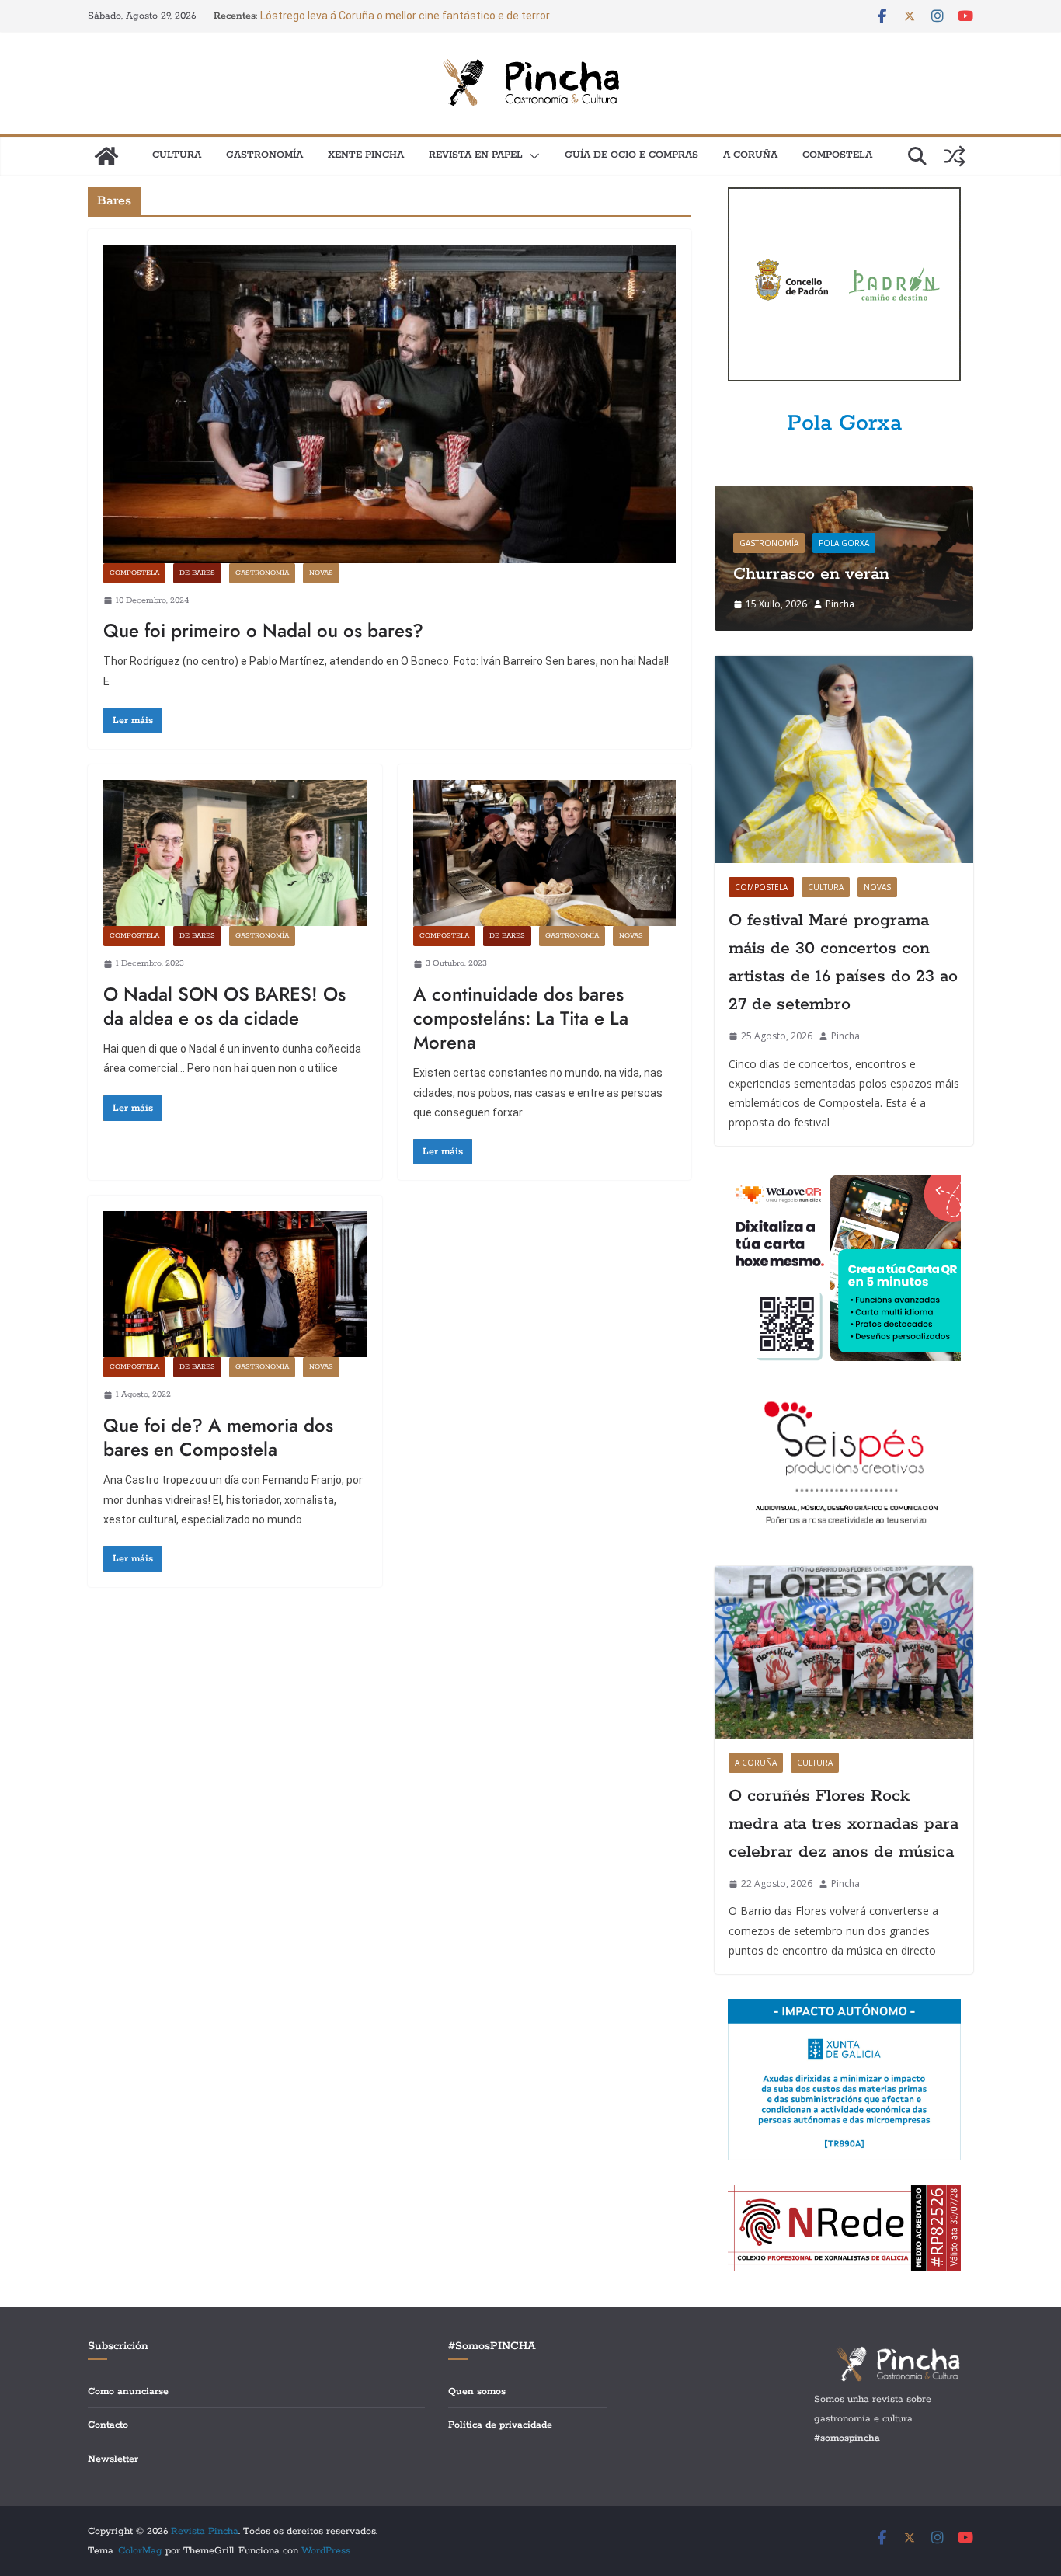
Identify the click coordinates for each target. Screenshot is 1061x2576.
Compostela (837, 155)
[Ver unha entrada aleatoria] (955, 156)
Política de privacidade (500, 2425)
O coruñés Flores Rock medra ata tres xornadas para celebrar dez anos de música (844, 1824)
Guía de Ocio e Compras (631, 155)
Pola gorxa (844, 543)
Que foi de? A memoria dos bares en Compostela (218, 1437)
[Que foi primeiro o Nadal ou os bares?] (390, 404)
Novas (321, 573)
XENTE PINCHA (366, 155)
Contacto (108, 2425)
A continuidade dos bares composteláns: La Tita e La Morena (521, 1018)
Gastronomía (264, 155)
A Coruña (750, 155)
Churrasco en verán (811, 574)
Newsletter (113, 2459)
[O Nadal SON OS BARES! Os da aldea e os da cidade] (235, 853)
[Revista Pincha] (106, 156)
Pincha (840, 604)
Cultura (177, 155)
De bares (197, 573)
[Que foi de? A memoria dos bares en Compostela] (235, 1284)
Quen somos (477, 2392)
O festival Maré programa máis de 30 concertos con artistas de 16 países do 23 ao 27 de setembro (843, 963)
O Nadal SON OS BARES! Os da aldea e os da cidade (224, 1006)
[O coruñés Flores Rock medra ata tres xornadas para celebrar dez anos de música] (844, 1652)
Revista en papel (476, 155)
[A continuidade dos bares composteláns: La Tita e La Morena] (545, 853)
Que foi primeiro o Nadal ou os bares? (263, 630)
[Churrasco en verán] (844, 495)
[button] (531, 156)
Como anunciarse (128, 2392)
